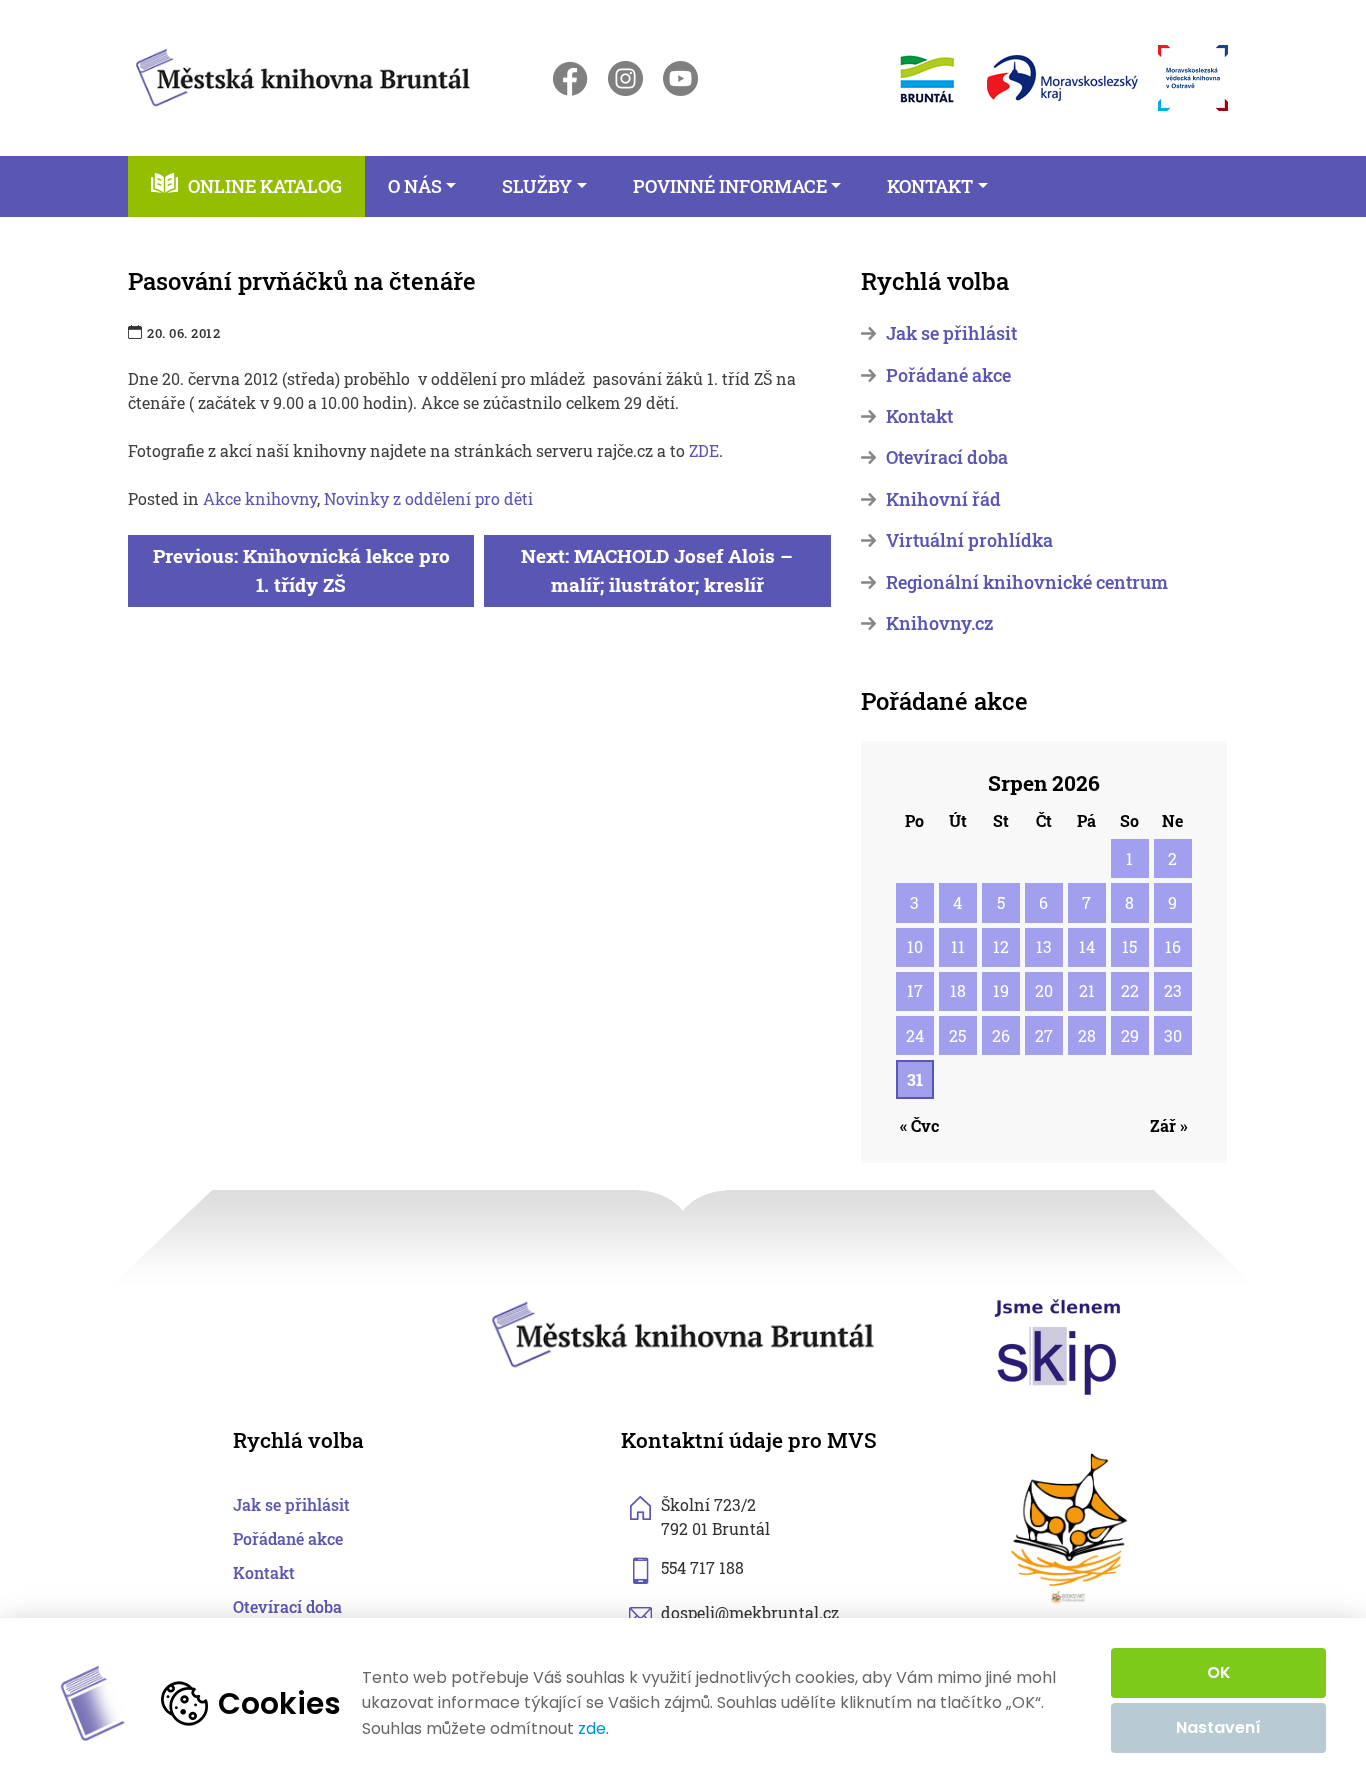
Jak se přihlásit (951, 333)
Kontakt (919, 416)
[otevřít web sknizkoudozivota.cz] (1070, 1528)
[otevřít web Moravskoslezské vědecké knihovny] (1193, 78)
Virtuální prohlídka (969, 540)
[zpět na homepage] (303, 74)
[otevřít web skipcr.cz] (1058, 1345)
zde (592, 1729)
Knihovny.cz (939, 623)
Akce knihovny (260, 498)
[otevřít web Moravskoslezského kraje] (1062, 78)
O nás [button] (415, 186)
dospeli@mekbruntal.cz (750, 1612)
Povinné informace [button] (730, 186)
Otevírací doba (947, 457)
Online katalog (265, 186)
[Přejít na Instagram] (625, 78)
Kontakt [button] (930, 186)
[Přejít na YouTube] (680, 78)
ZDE (704, 450)
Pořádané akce (948, 375)
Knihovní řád (943, 499)
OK (1219, 1672)
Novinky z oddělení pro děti (428, 498)
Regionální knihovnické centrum (1027, 582)
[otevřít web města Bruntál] (925, 78)
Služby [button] (537, 186)
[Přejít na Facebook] (570, 78)
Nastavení (1218, 1727)
